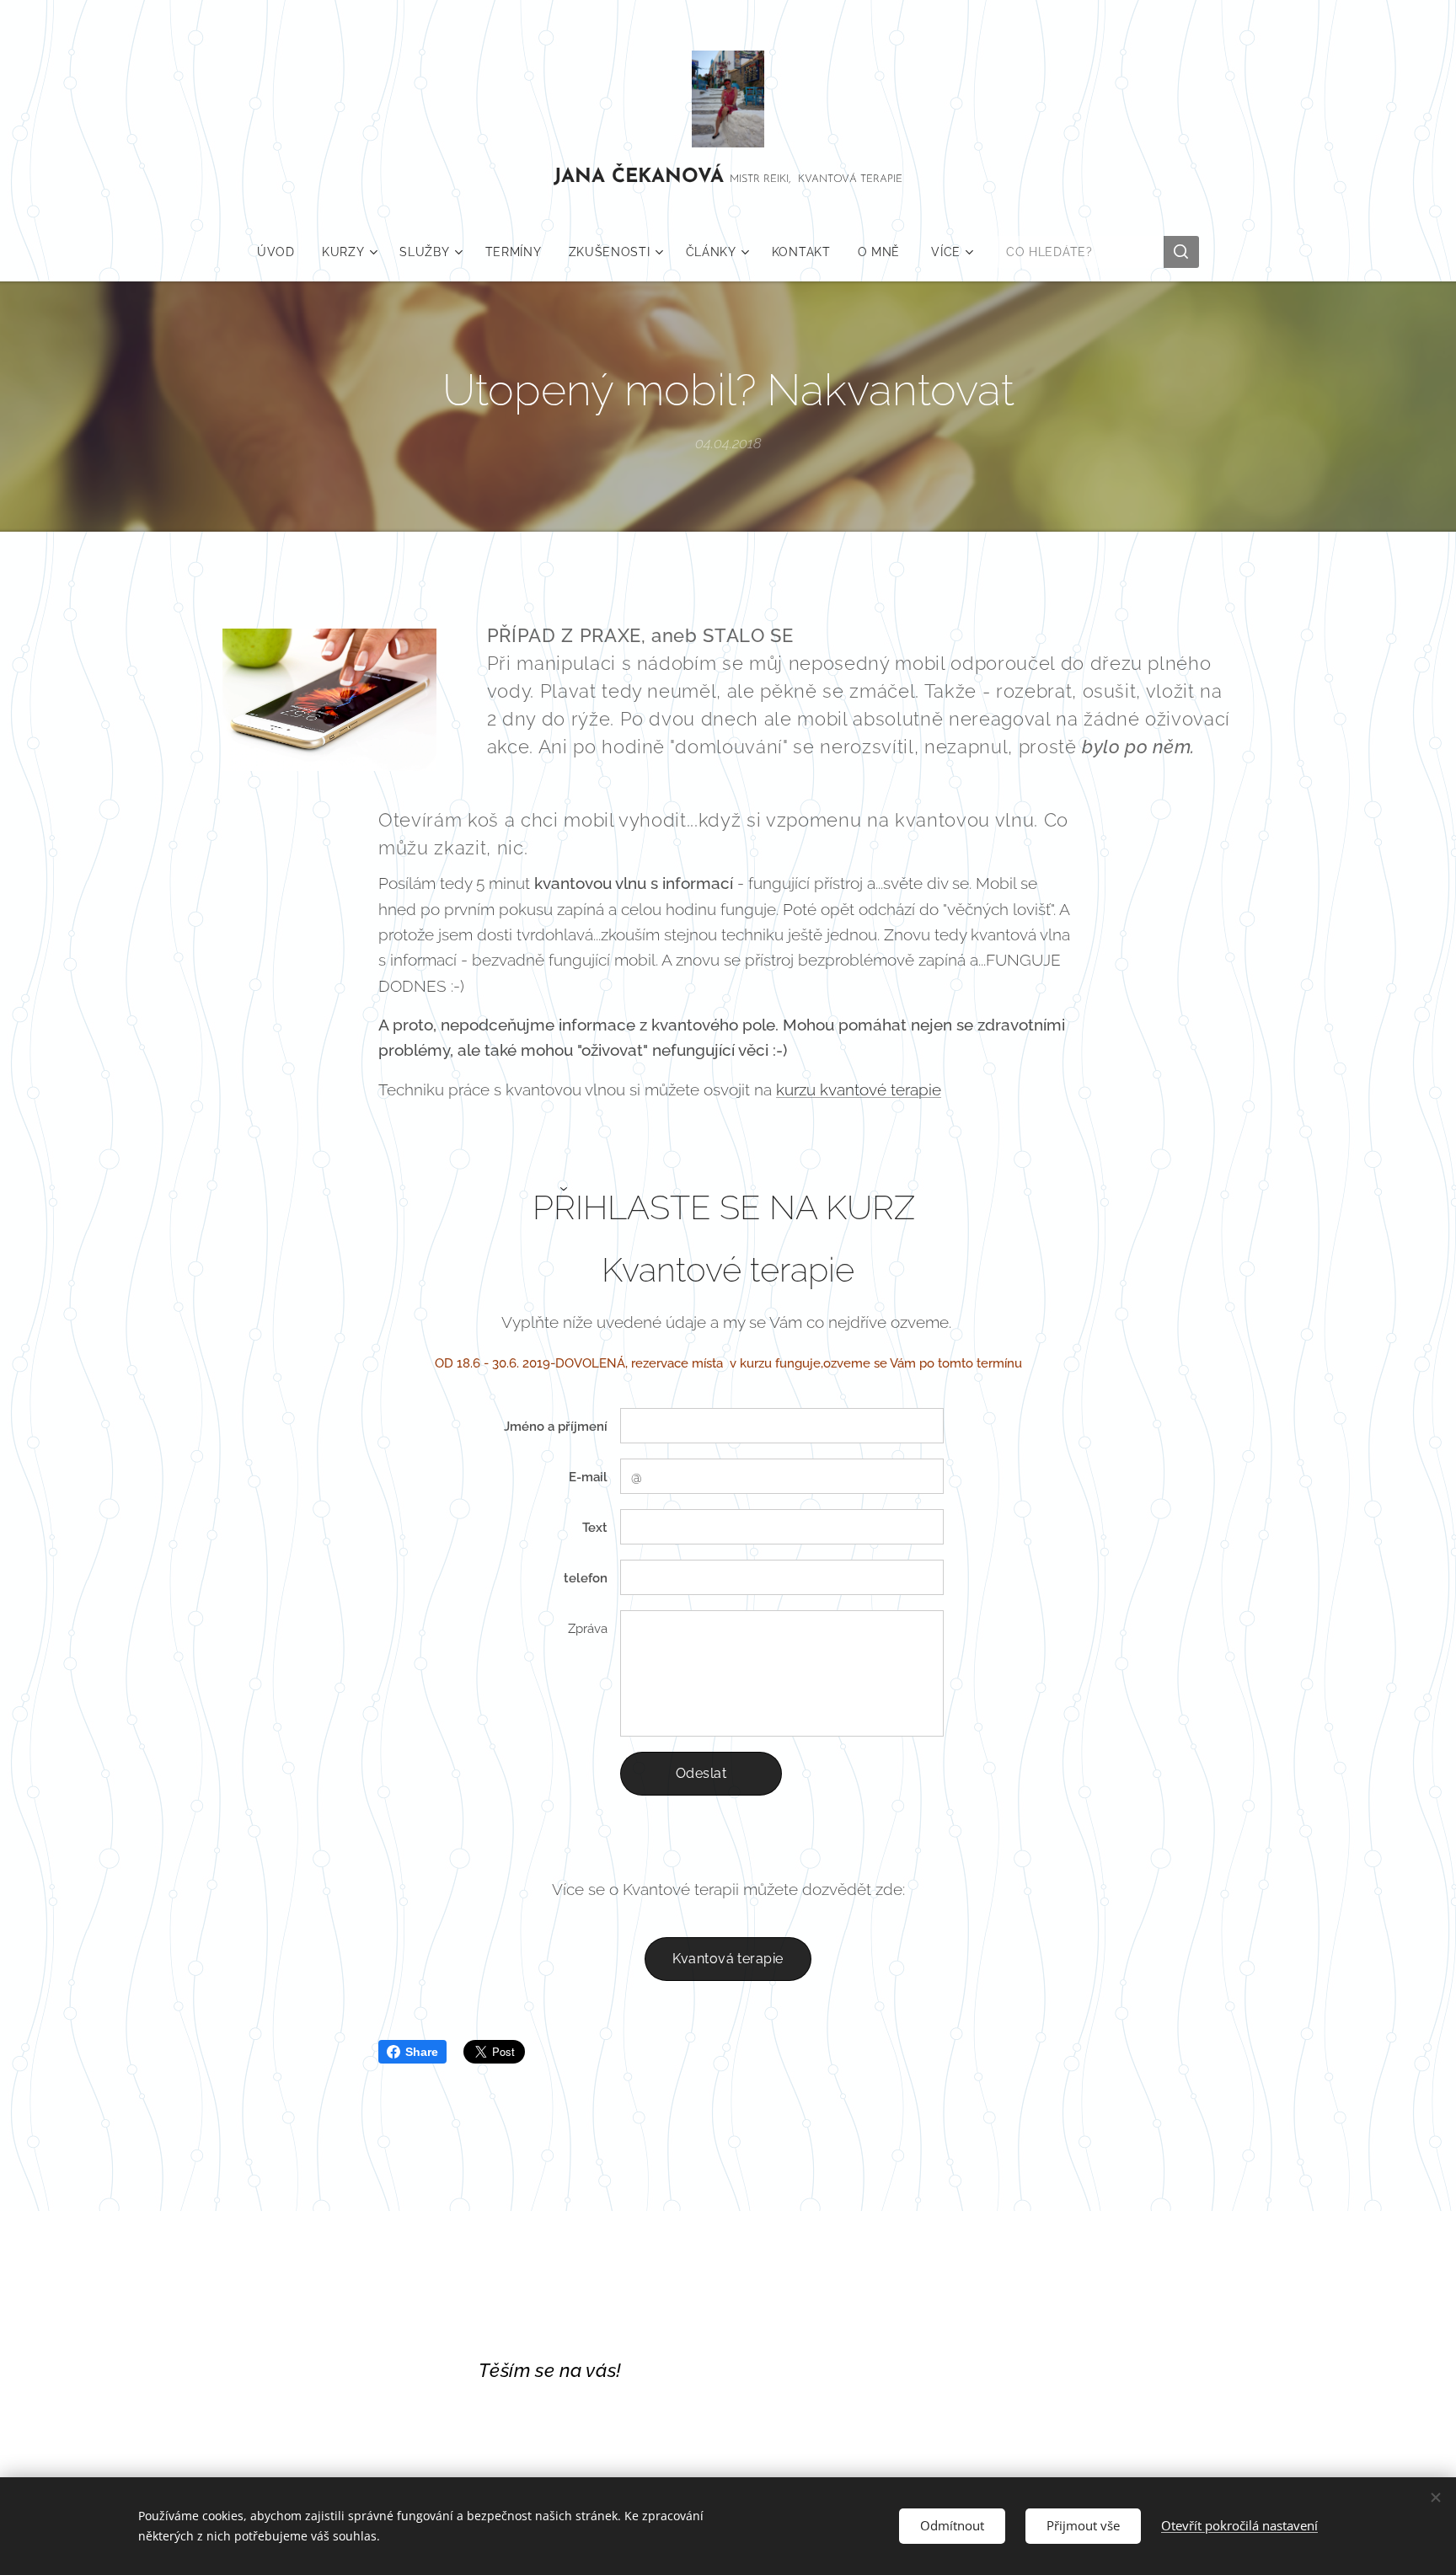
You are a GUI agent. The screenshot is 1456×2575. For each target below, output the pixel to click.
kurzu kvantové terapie (859, 1089)
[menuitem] (283, 252)
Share (422, 2052)
